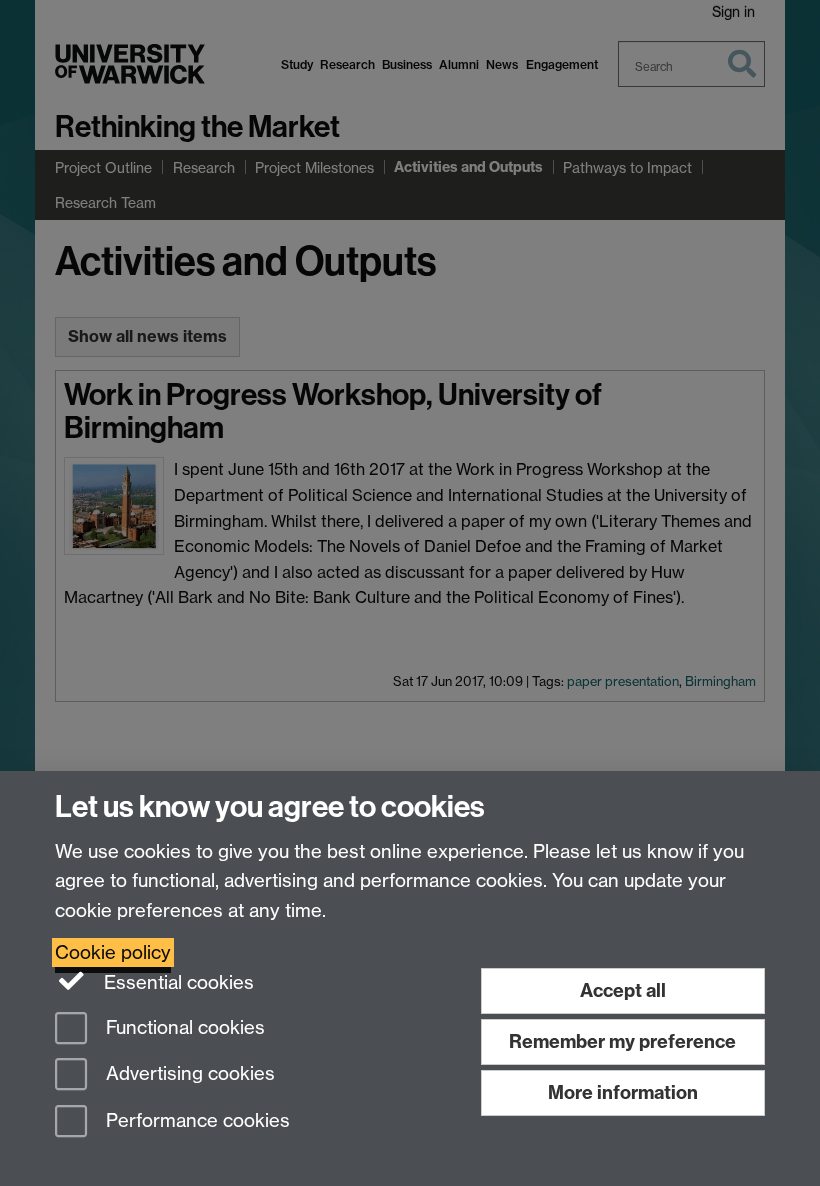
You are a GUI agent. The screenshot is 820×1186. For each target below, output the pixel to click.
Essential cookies (176, 982)
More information (623, 1092)
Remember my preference (622, 1041)
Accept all (623, 990)
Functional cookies (183, 1027)
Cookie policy (113, 952)
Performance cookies (195, 1121)
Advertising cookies (188, 1074)
